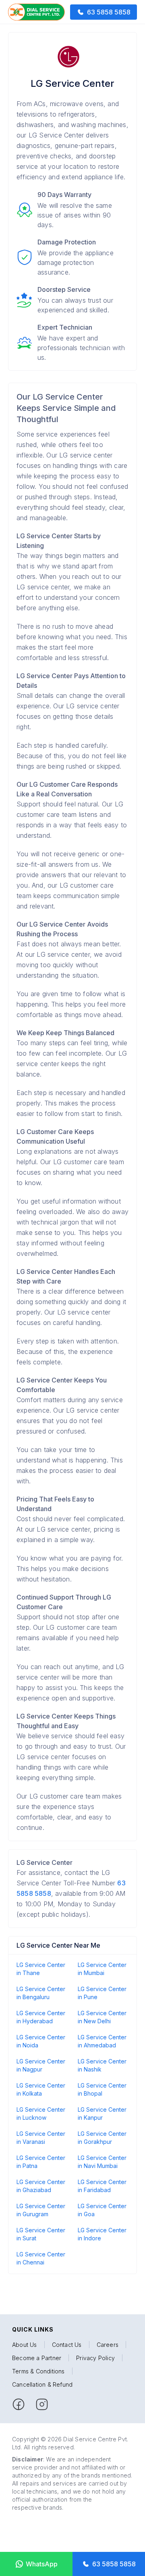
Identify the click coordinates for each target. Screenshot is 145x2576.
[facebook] (19, 2404)
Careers (108, 2345)
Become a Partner (37, 2358)
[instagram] (42, 2404)
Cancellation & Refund (42, 2384)
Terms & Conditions (38, 2371)
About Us (25, 2345)
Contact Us (67, 2345)
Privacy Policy (95, 2358)
